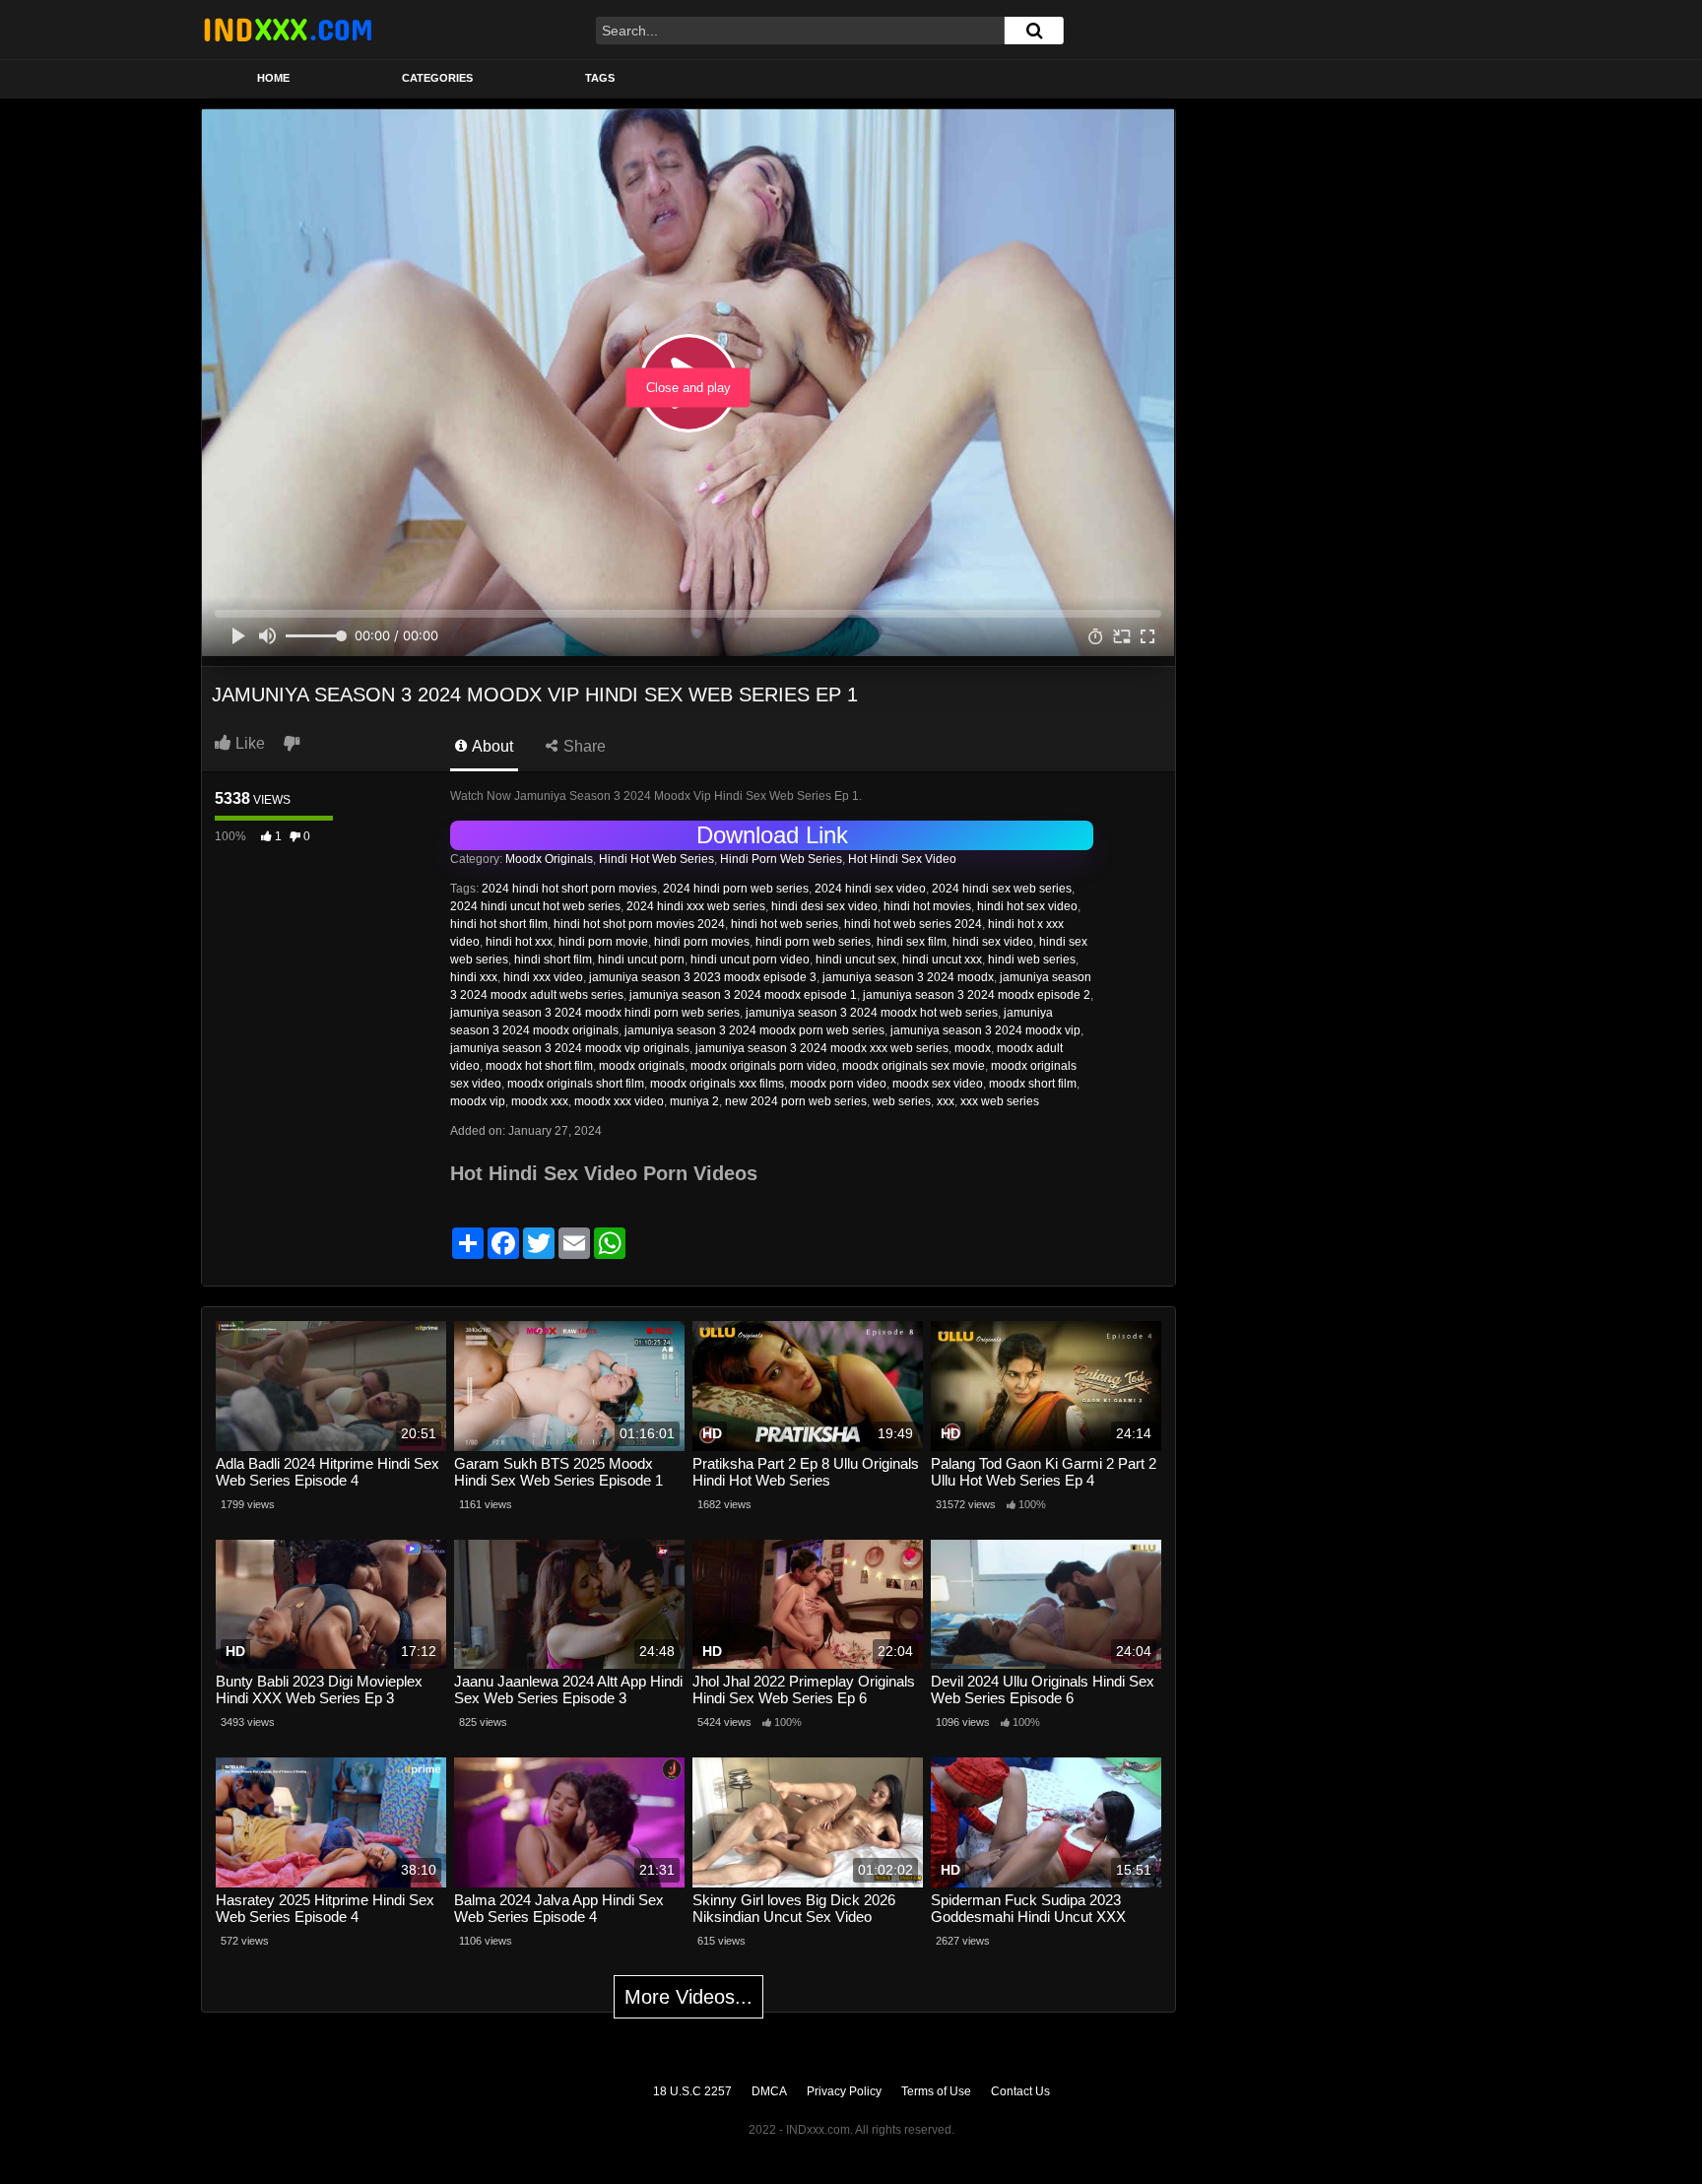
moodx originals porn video (763, 1066)
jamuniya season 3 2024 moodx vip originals (570, 1048)
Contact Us (1020, 2091)
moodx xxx (540, 1101)
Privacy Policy (844, 2091)
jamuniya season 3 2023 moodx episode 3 (703, 977)
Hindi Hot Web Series (656, 859)
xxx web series (1000, 1101)
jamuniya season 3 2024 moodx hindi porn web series (595, 1013)
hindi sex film (912, 942)
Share (583, 746)
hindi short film (553, 960)
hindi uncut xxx (942, 960)
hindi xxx (474, 977)
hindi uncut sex (856, 960)
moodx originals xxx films (717, 1084)
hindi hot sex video (1027, 906)
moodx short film (1033, 1084)
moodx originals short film (576, 1084)
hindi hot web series (785, 924)
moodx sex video (938, 1084)
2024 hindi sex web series (1002, 889)
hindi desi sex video (824, 906)
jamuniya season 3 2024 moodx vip (985, 1030)
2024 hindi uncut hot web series (535, 906)
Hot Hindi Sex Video (902, 859)
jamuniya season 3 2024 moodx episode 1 (743, 995)
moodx (973, 1048)
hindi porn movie (603, 942)
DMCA (769, 2091)
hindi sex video (993, 942)
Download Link (772, 835)
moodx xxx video (619, 1101)
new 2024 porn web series (796, 1101)
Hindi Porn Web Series (781, 859)
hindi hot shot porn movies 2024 (639, 924)
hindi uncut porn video (750, 960)
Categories (437, 78)
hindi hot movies (927, 906)
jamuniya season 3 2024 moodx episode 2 (977, 995)
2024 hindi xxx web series (696, 906)
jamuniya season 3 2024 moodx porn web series (754, 1030)
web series (902, 1101)
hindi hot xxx (519, 942)
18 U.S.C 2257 (692, 2091)
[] (1034, 31)
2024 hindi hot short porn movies (569, 889)
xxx (946, 1101)
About (491, 746)
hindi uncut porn (641, 960)
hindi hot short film (499, 924)
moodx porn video (838, 1084)
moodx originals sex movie (914, 1066)
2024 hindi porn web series (736, 889)
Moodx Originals (549, 859)
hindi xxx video (543, 977)
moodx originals (642, 1066)
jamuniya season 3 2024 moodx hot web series (872, 1013)
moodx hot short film (539, 1066)
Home (273, 78)
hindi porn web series (813, 942)
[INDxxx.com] (288, 30)
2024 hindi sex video (870, 889)
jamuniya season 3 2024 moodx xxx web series (822, 1048)
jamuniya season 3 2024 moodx (908, 977)
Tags (600, 78)
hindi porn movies (702, 942)
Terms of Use (936, 2091)
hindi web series (1032, 960)
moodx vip (478, 1101)
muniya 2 (694, 1101)
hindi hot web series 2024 (913, 924)
